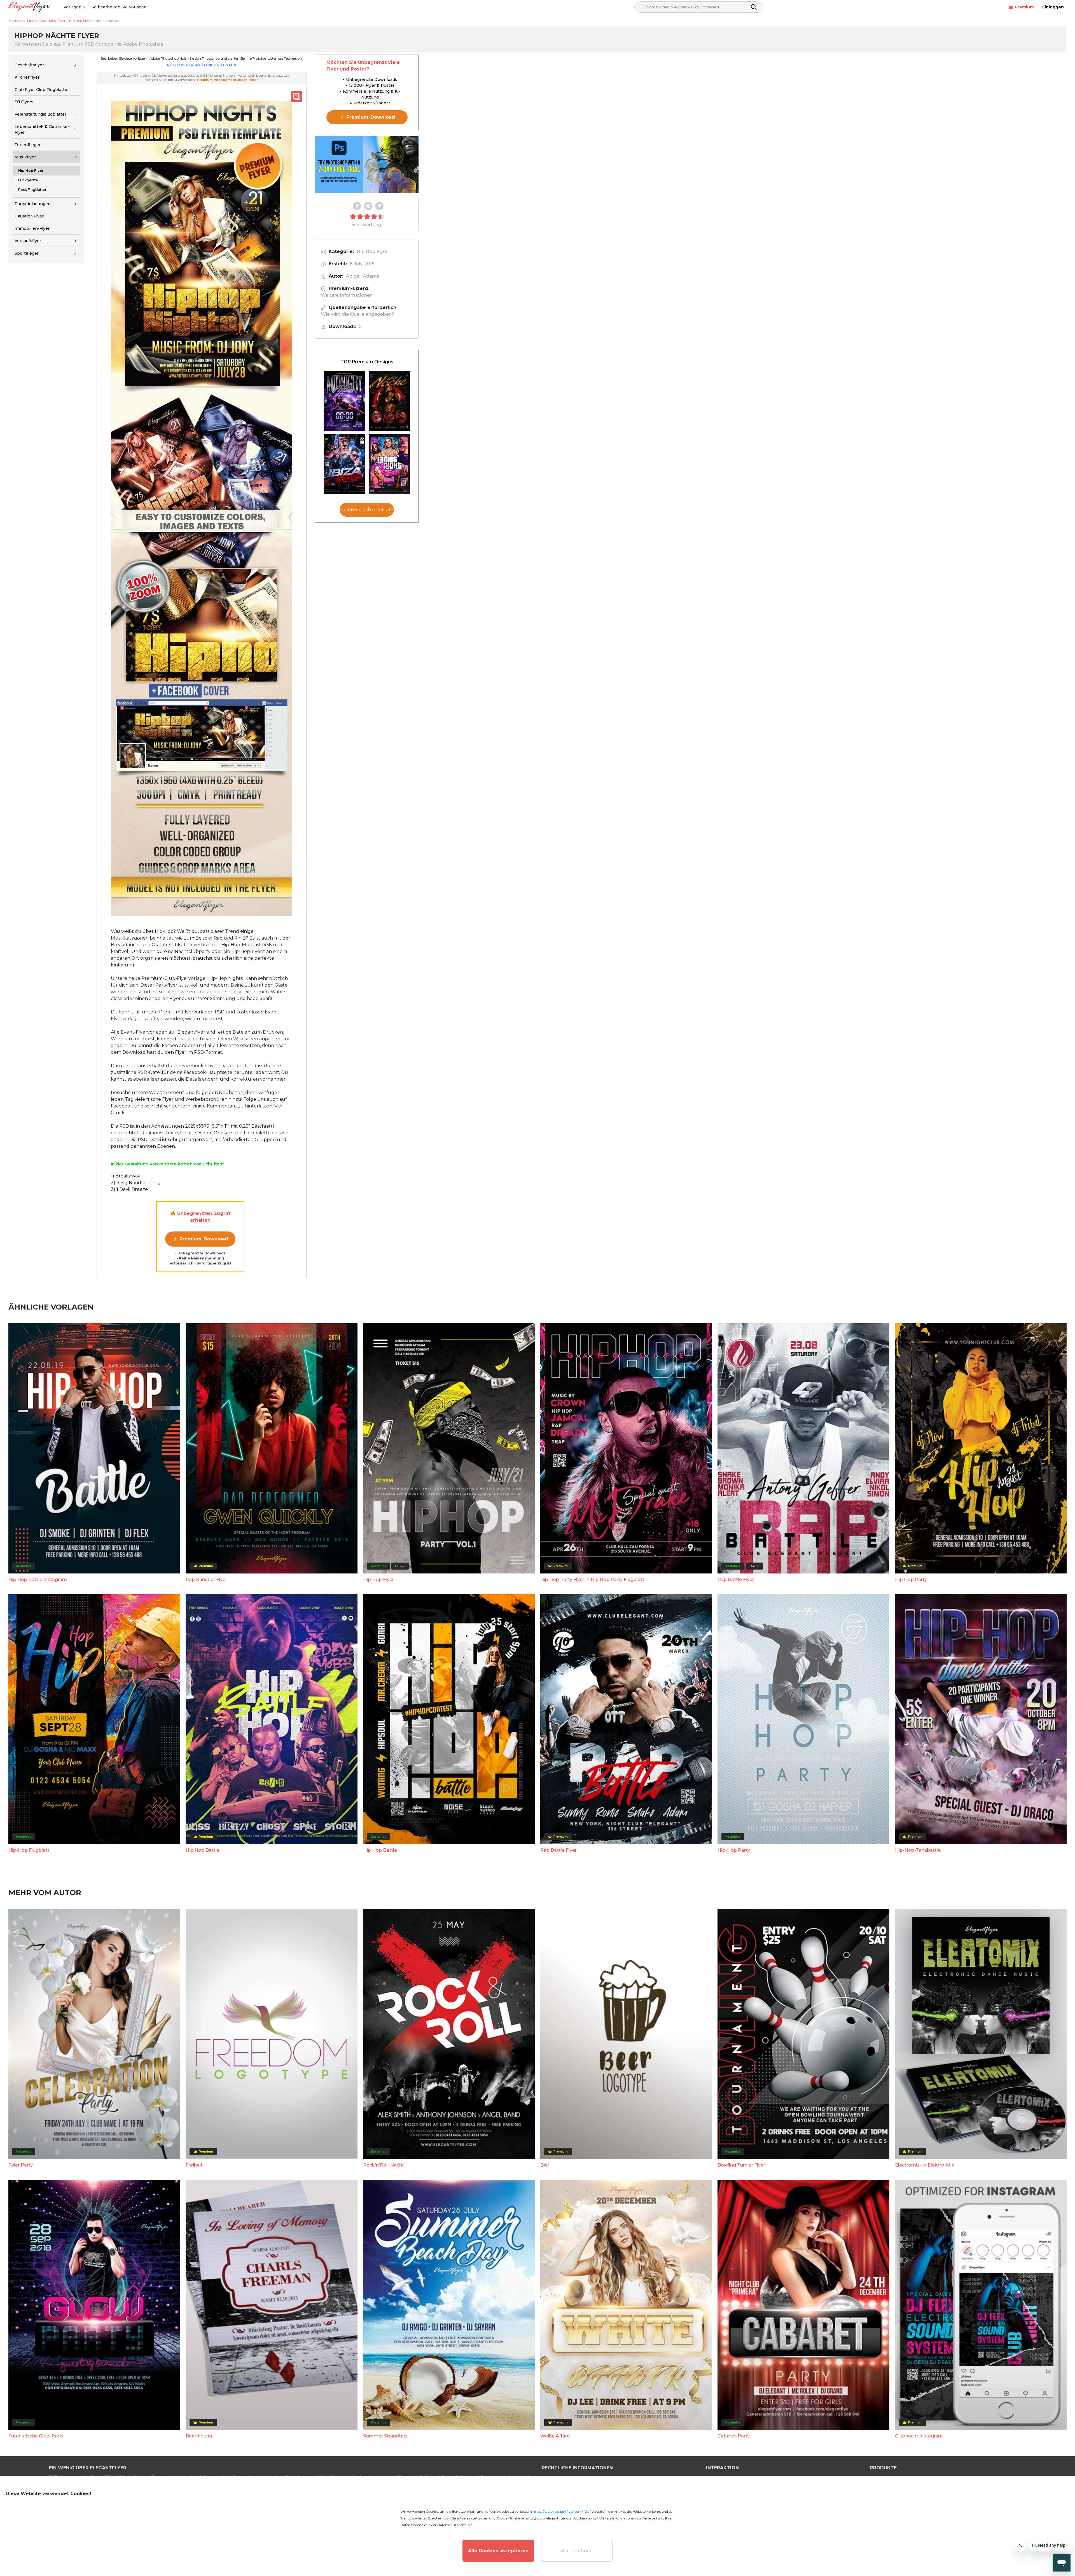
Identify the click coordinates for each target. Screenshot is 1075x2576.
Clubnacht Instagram (919, 2436)
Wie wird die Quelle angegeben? (357, 314)
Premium (1024, 7)
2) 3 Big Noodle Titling (136, 1183)
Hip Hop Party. (911, 1579)
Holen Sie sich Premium (367, 510)
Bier (545, 2165)
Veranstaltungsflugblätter (40, 114)
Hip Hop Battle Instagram (38, 1579)
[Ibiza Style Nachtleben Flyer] (344, 464)
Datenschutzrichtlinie (455, 2525)
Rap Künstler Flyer (206, 1579)
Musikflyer (25, 157)
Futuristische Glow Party (36, 2436)
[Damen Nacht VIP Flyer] (389, 464)
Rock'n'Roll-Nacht (384, 2165)
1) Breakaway (126, 1176)
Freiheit (194, 2165)
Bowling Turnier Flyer (741, 2165)
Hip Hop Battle (203, 1850)
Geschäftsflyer (29, 65)
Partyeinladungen (33, 204)
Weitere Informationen (347, 295)
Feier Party (21, 2165)
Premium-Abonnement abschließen (228, 80)
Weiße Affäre (555, 2436)
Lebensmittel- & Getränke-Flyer (42, 129)
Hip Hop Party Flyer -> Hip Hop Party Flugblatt (592, 1579)
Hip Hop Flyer (372, 251)
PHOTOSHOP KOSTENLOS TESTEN (202, 65)
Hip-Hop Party (734, 1850)
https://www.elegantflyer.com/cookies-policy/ (561, 2518)
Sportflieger (27, 253)
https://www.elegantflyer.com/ (558, 2511)
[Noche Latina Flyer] (389, 401)
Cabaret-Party (734, 2436)
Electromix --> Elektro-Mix (925, 2165)
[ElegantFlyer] (29, 7)
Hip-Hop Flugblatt (29, 1850)
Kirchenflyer (27, 77)
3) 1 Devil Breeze (129, 1189)
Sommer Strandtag (385, 2436)
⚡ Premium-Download (200, 1239)
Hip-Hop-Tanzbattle (918, 1850)
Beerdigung (199, 2436)
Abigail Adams (363, 276)
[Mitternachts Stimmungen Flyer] (344, 401)
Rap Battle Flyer (736, 1579)
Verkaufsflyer (28, 241)
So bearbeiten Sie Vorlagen (119, 7)
